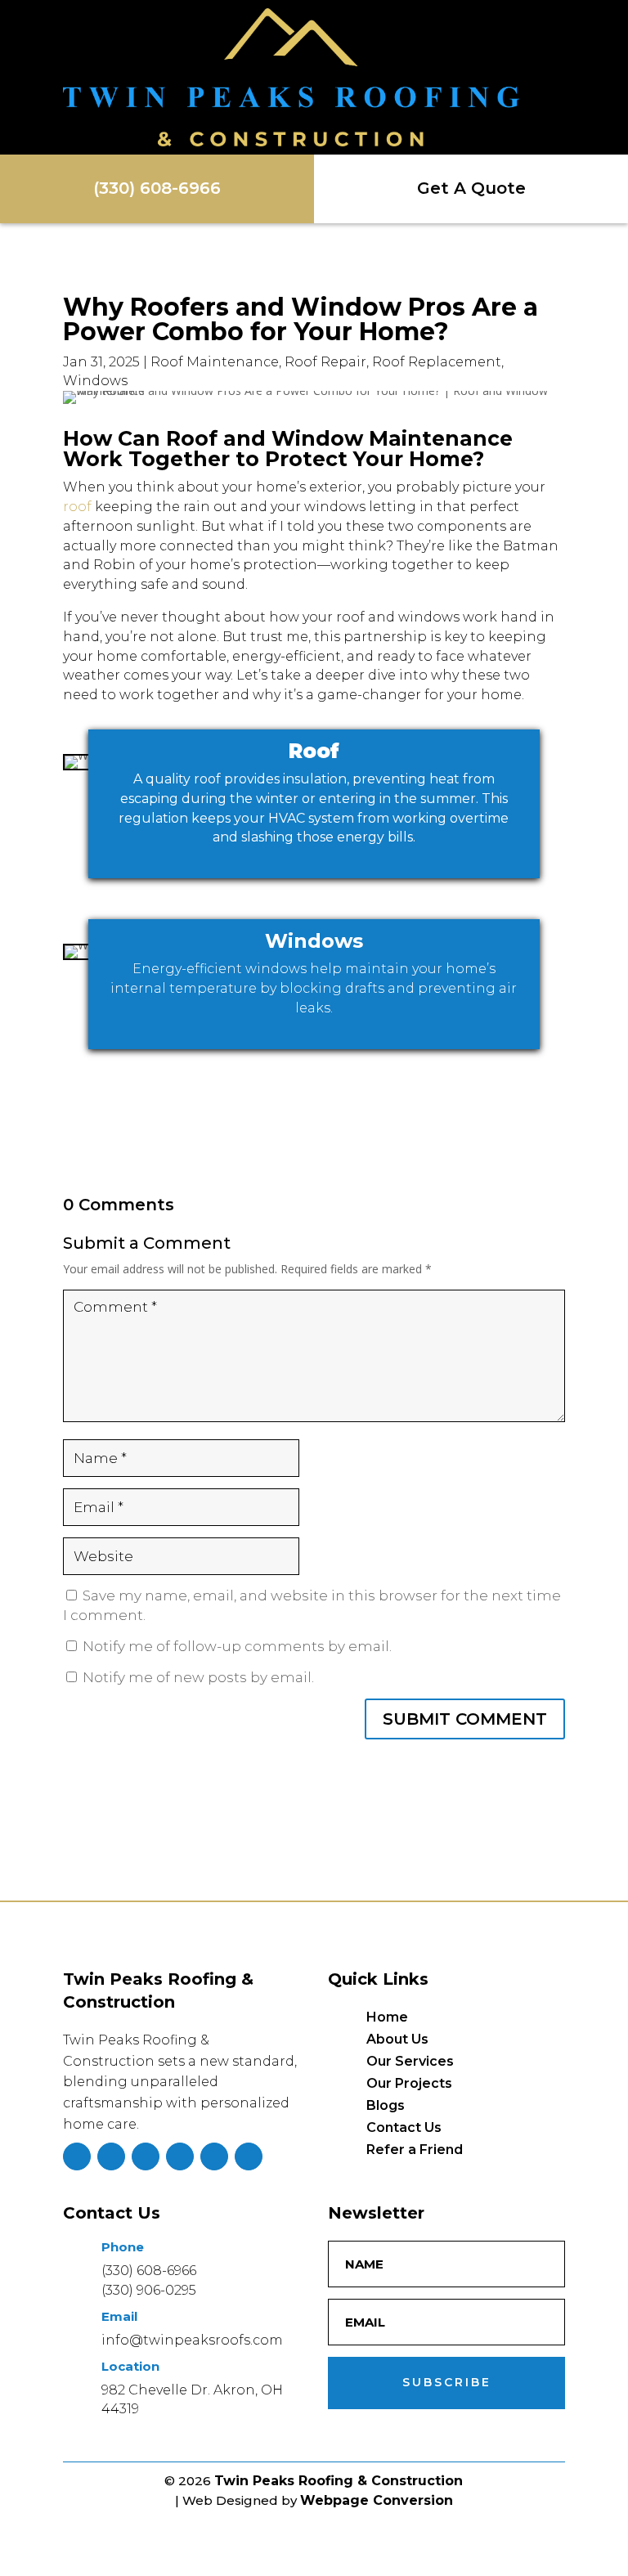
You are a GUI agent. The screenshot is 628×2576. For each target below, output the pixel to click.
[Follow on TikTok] (180, 2156)
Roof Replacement (437, 362)
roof (77, 507)
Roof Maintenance (215, 362)
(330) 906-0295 (149, 2290)
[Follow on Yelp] (214, 2156)
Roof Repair (325, 362)
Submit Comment (465, 1719)
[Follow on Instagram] (111, 2156)
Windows (95, 381)
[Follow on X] (146, 2156)
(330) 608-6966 (149, 2271)
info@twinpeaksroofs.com (192, 2340)
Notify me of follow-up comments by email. (237, 1646)
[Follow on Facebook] (77, 2156)
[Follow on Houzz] (249, 2156)
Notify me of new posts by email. (198, 1677)
